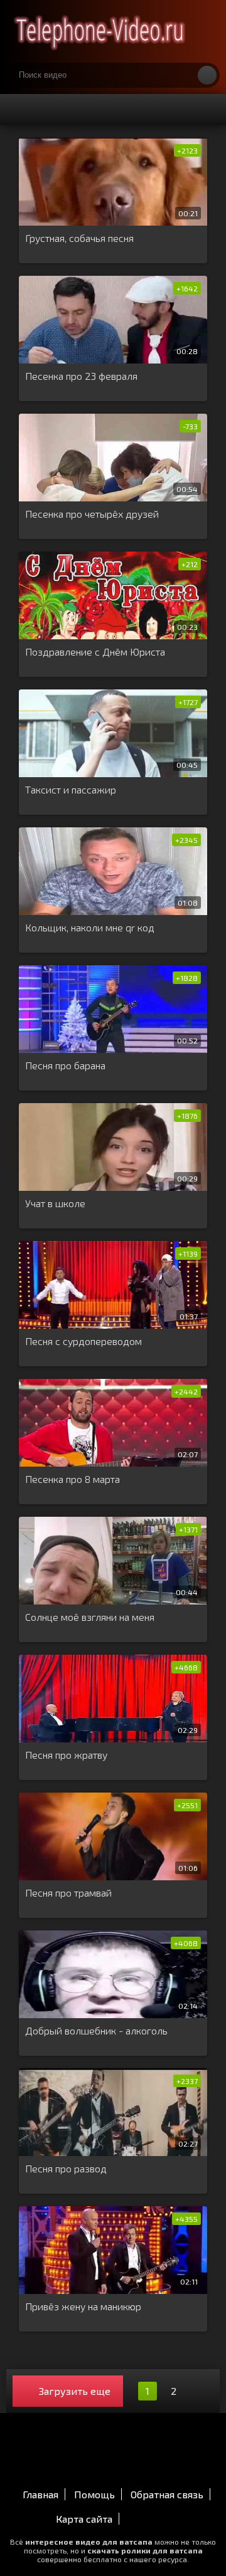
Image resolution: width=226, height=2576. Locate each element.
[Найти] (207, 75)
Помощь (94, 2494)
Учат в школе (55, 1203)
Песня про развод (66, 2168)
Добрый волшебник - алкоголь (96, 2030)
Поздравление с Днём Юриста (95, 652)
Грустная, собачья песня (79, 238)
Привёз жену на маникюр (83, 2306)
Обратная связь (167, 2494)
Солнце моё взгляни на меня (90, 1617)
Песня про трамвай (68, 1893)
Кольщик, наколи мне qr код (90, 927)
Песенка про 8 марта (73, 1479)
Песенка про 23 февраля (81, 376)
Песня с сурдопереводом (83, 1341)
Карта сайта (84, 2519)
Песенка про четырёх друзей (92, 514)
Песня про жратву (66, 1755)
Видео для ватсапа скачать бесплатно (100, 31)
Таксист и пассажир (71, 789)
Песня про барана (65, 1065)
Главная (40, 2494)
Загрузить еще (75, 2391)
